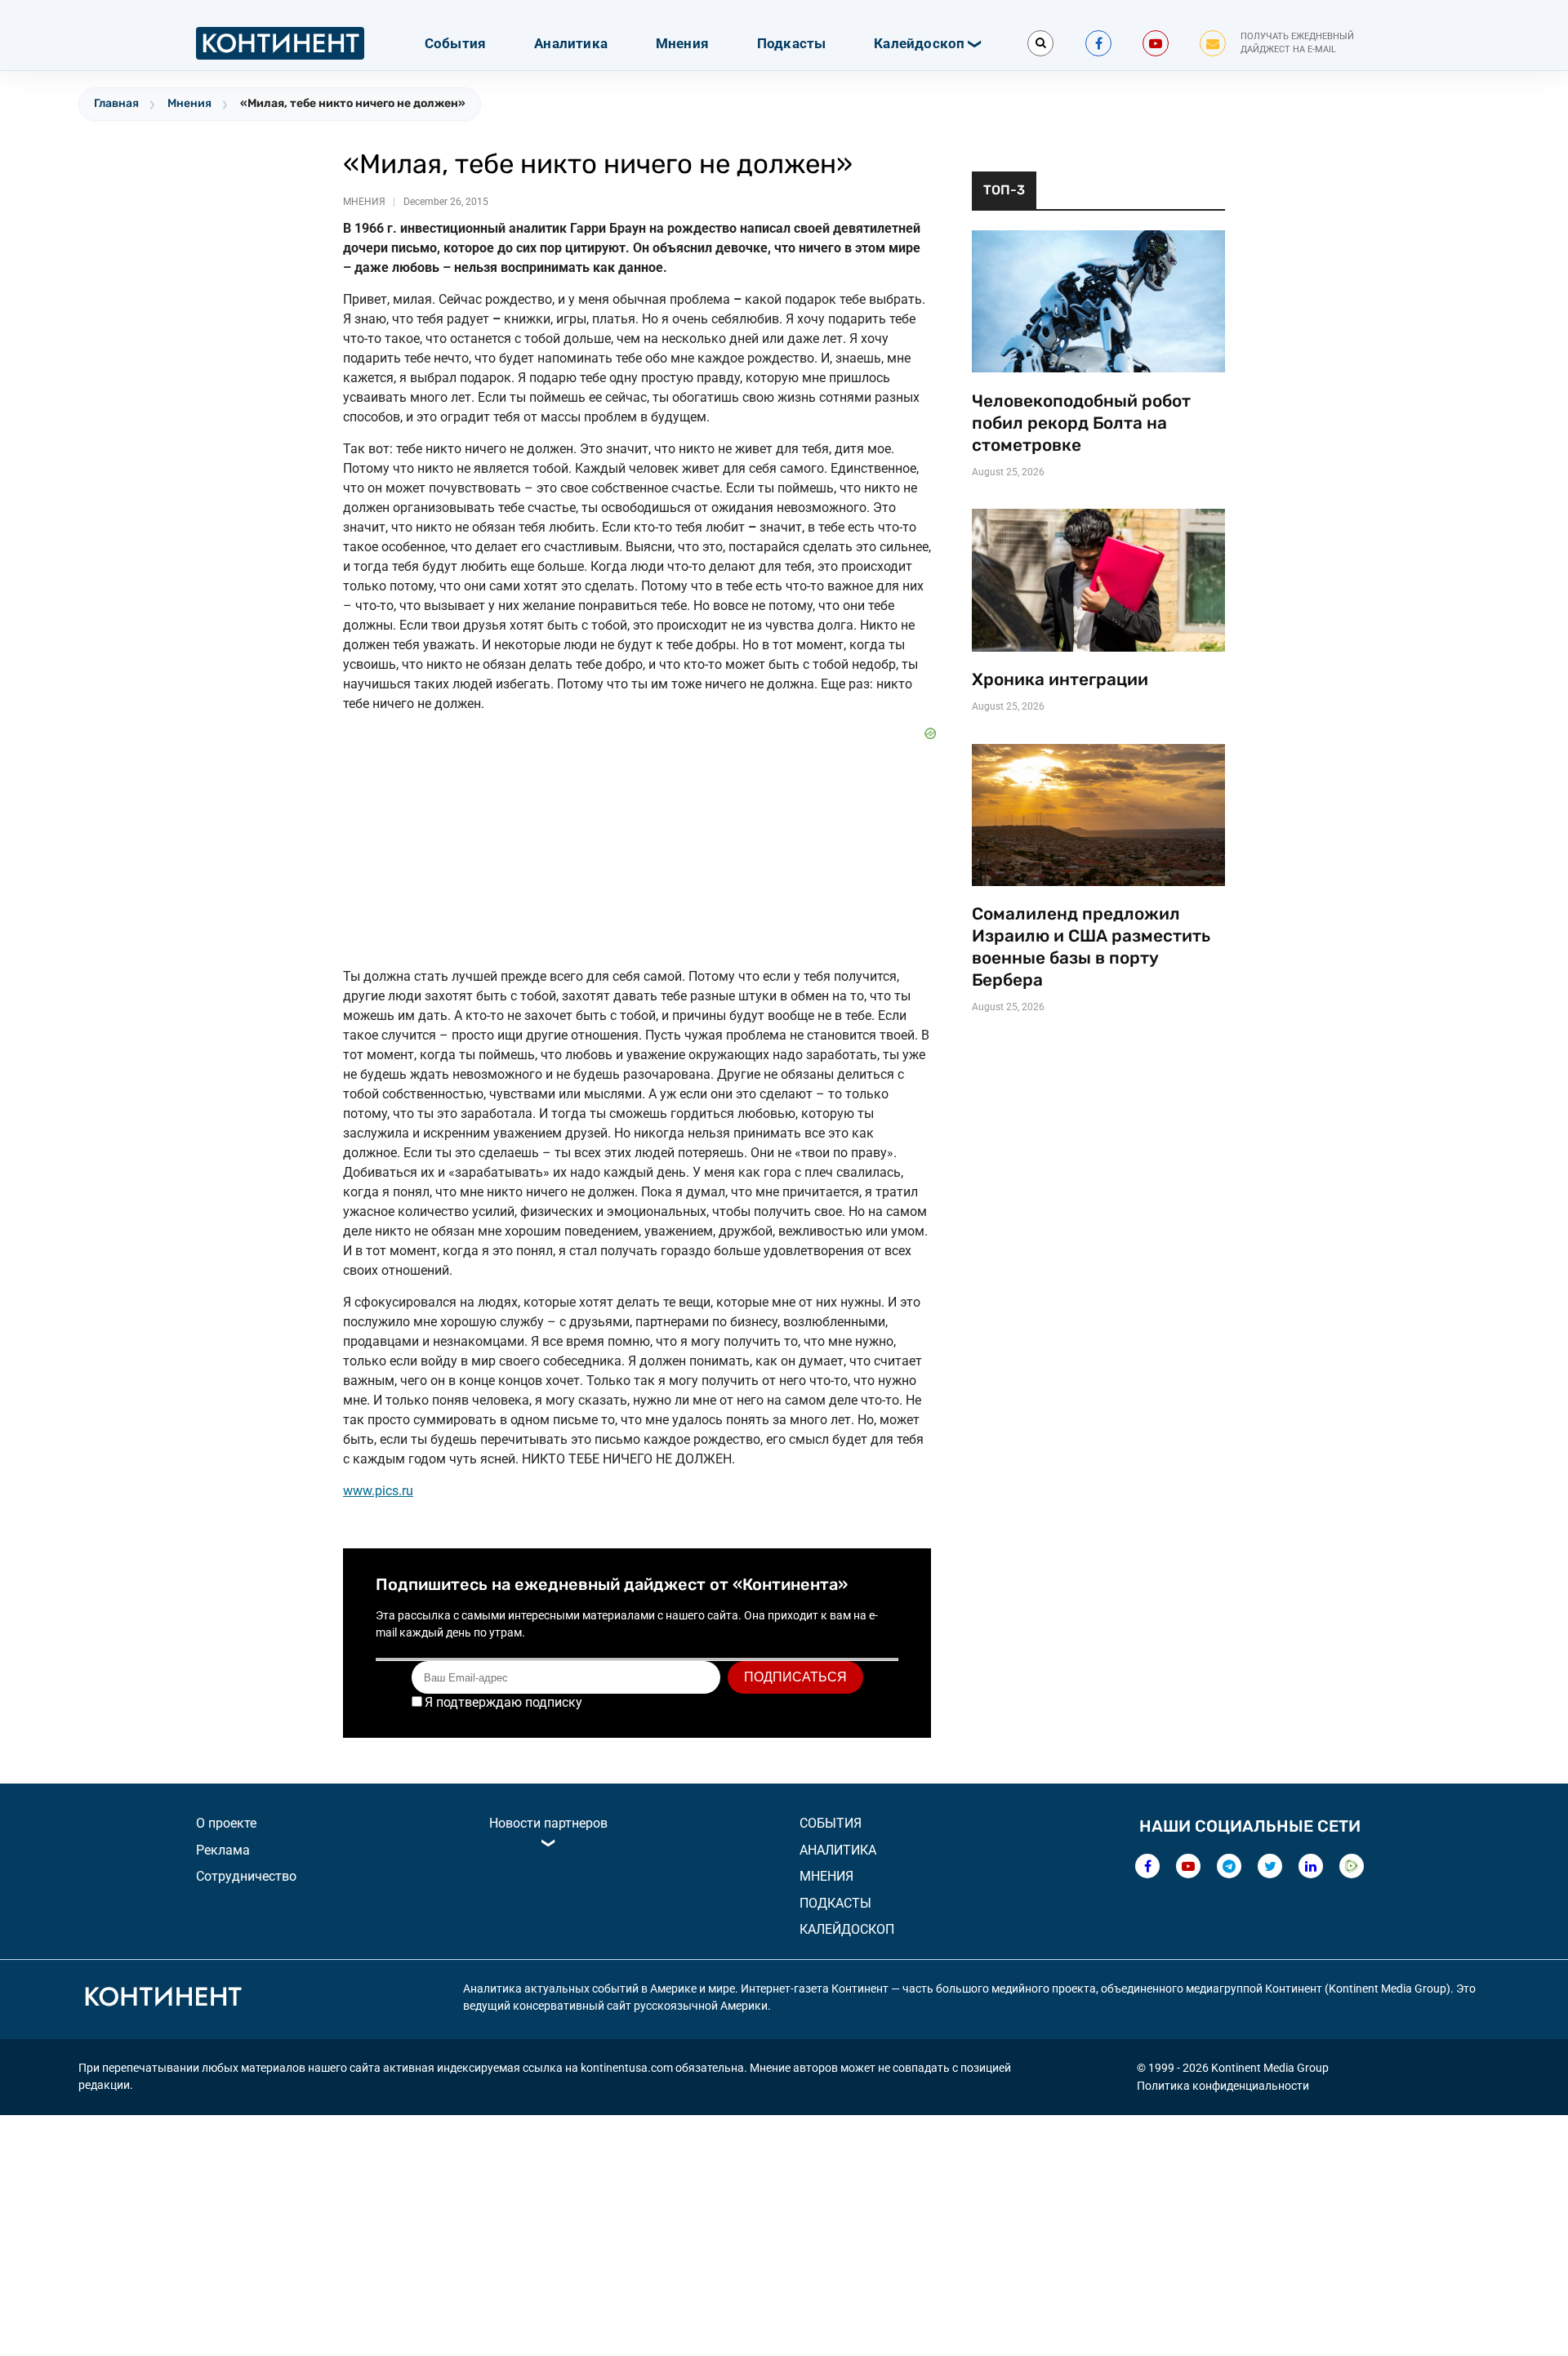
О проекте (226, 1823)
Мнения (682, 43)
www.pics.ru (378, 1491)
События (455, 43)
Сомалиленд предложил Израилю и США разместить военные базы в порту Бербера (1091, 947)
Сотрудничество (246, 1876)
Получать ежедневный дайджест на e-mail (1297, 43)
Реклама (223, 1850)
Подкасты (792, 43)
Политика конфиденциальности (1223, 2086)
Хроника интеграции (1060, 679)
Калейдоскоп (919, 43)
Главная (116, 103)
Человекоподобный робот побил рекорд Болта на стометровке (1081, 423)
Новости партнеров (548, 1823)
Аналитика (571, 43)
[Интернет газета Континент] (163, 1999)
